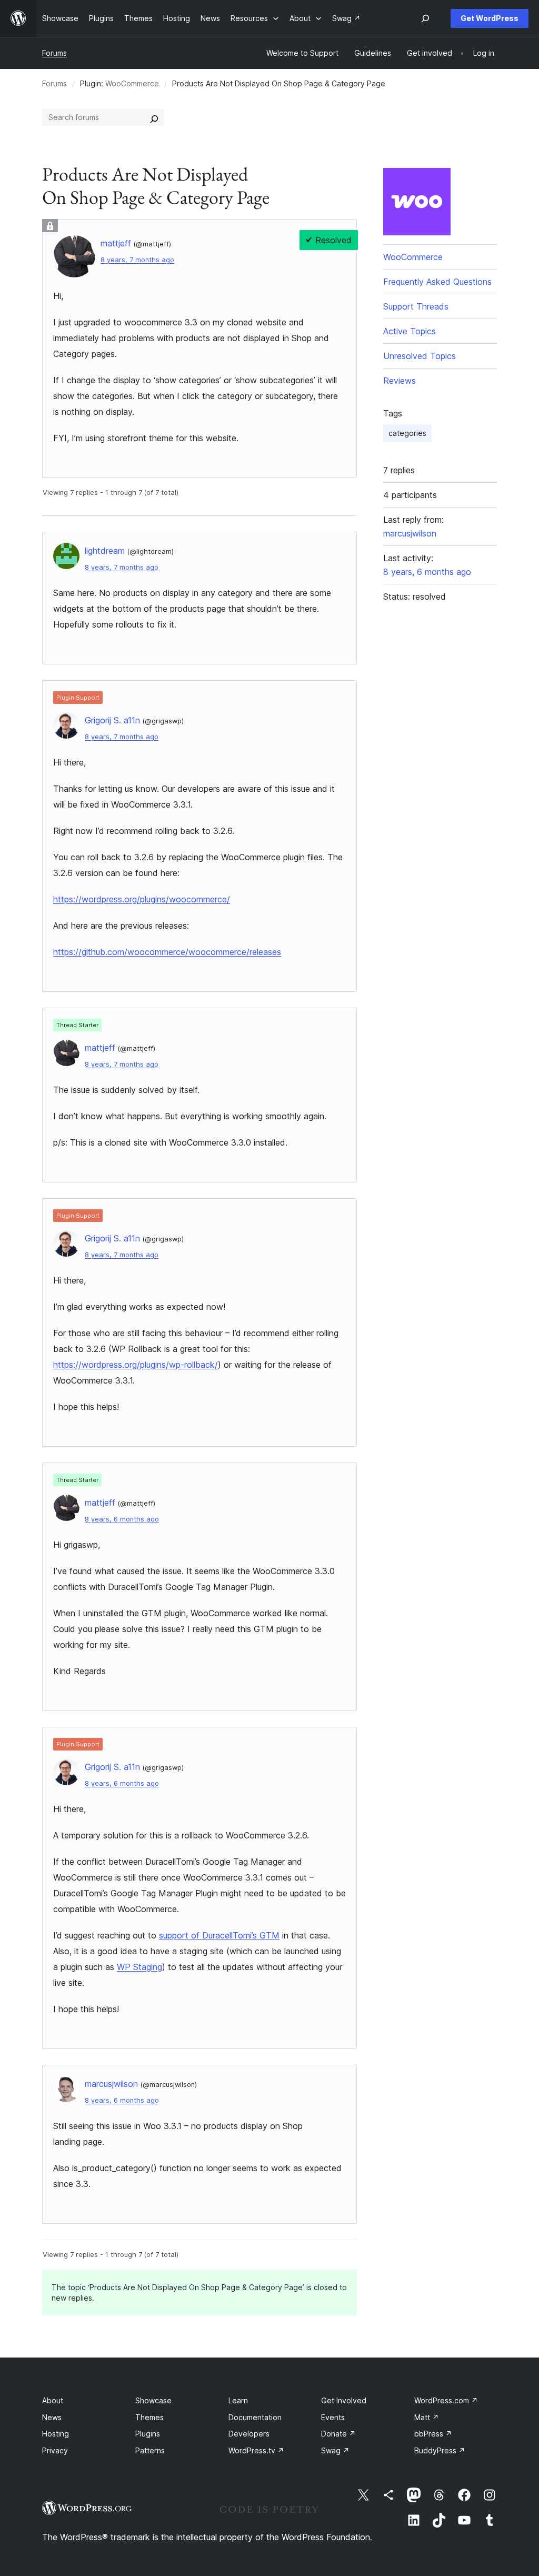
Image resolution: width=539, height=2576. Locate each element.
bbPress (433, 2434)
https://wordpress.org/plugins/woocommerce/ (142, 899)
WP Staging (139, 1967)
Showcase (153, 2400)
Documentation (255, 2417)
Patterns (150, 2450)
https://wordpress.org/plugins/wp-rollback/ (136, 1365)
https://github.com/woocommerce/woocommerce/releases (167, 952)
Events (333, 2417)
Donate (338, 2434)
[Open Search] (425, 18)
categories (407, 433)
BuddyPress (440, 2450)
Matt (427, 2417)
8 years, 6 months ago (122, 1519)
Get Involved (344, 2400)
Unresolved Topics (420, 356)
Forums (54, 53)
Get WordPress (490, 18)
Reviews (400, 381)
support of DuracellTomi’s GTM (219, 1935)
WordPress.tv (256, 2450)
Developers (249, 2434)
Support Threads (416, 306)
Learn (238, 2400)
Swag (335, 2450)
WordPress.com (446, 2400)
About (53, 2400)
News (52, 2417)
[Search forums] (154, 117)
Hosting (56, 2434)
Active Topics (410, 331)
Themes (149, 2417)
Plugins (148, 2434)
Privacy (55, 2450)
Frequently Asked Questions (437, 282)
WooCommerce (132, 83)
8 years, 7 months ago (137, 260)
